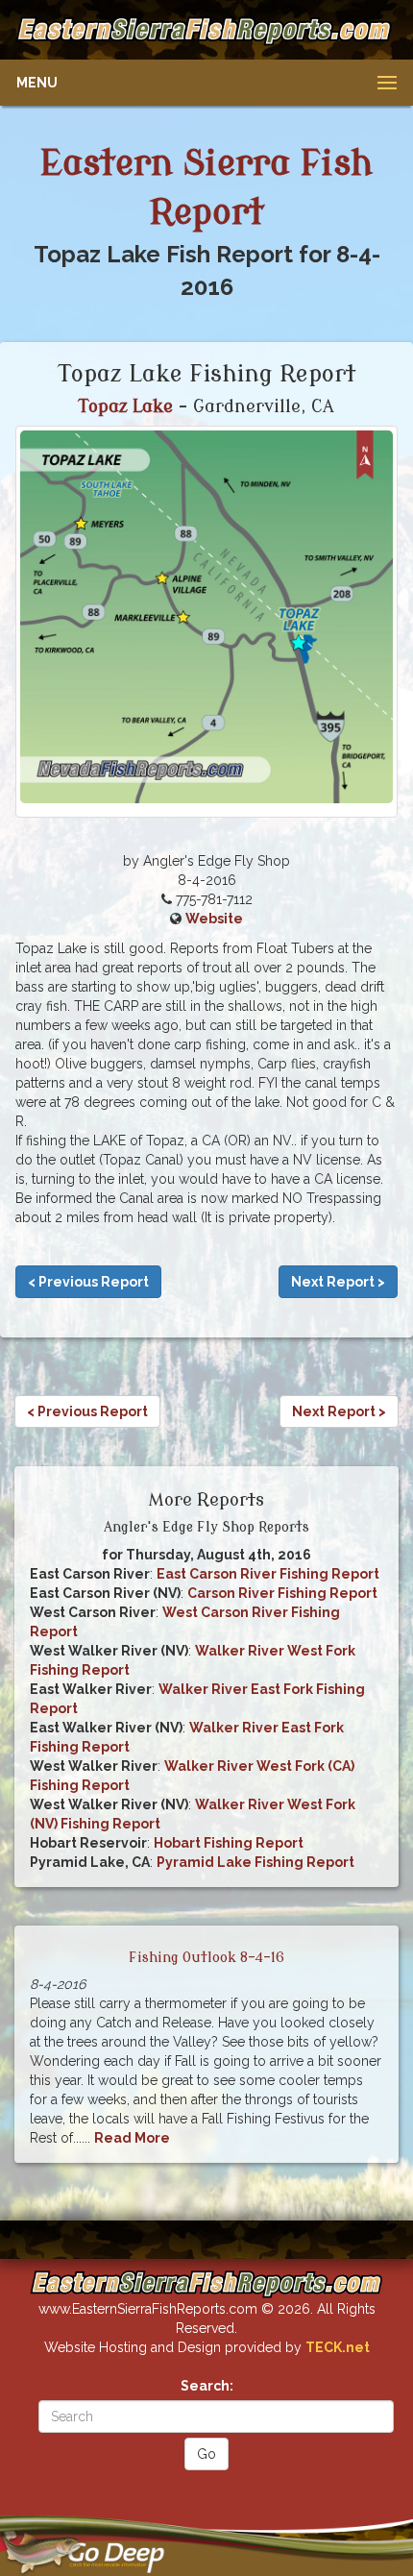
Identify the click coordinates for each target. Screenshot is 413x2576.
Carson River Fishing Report (282, 1593)
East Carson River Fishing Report (268, 1574)
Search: (207, 2386)
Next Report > (338, 1282)
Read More (132, 2138)
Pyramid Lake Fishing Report (255, 1862)
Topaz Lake (126, 406)
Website (214, 919)
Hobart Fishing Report (229, 1843)
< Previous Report (88, 1282)
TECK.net (338, 2347)
